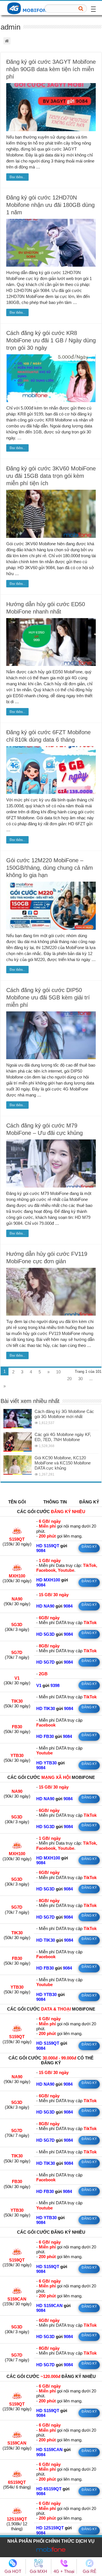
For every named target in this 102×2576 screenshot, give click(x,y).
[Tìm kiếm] (81, 9)
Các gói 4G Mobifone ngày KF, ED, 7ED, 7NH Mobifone (63, 1437)
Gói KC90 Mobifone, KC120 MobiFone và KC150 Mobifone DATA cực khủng (63, 1463)
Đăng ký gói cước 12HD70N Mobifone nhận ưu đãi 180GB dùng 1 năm (50, 205)
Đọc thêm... (17, 177)
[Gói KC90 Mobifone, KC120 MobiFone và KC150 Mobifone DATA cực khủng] (18, 1465)
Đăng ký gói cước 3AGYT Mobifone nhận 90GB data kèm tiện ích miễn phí (51, 69)
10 (58, 1372)
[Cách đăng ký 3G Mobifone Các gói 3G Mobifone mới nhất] (18, 1419)
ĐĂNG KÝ (89, 1547)
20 (69, 1379)
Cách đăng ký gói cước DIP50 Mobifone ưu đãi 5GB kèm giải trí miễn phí (48, 997)
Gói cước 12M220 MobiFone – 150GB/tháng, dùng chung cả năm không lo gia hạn (50, 868)
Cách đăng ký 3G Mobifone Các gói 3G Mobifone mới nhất (64, 1414)
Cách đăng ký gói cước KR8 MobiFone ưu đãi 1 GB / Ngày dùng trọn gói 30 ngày (51, 340)
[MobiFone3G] (30, 8)
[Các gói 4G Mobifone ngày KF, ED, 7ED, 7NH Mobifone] (18, 1442)
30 (80, 1379)
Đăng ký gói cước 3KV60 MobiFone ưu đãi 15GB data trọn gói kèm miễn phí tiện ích (51, 476)
